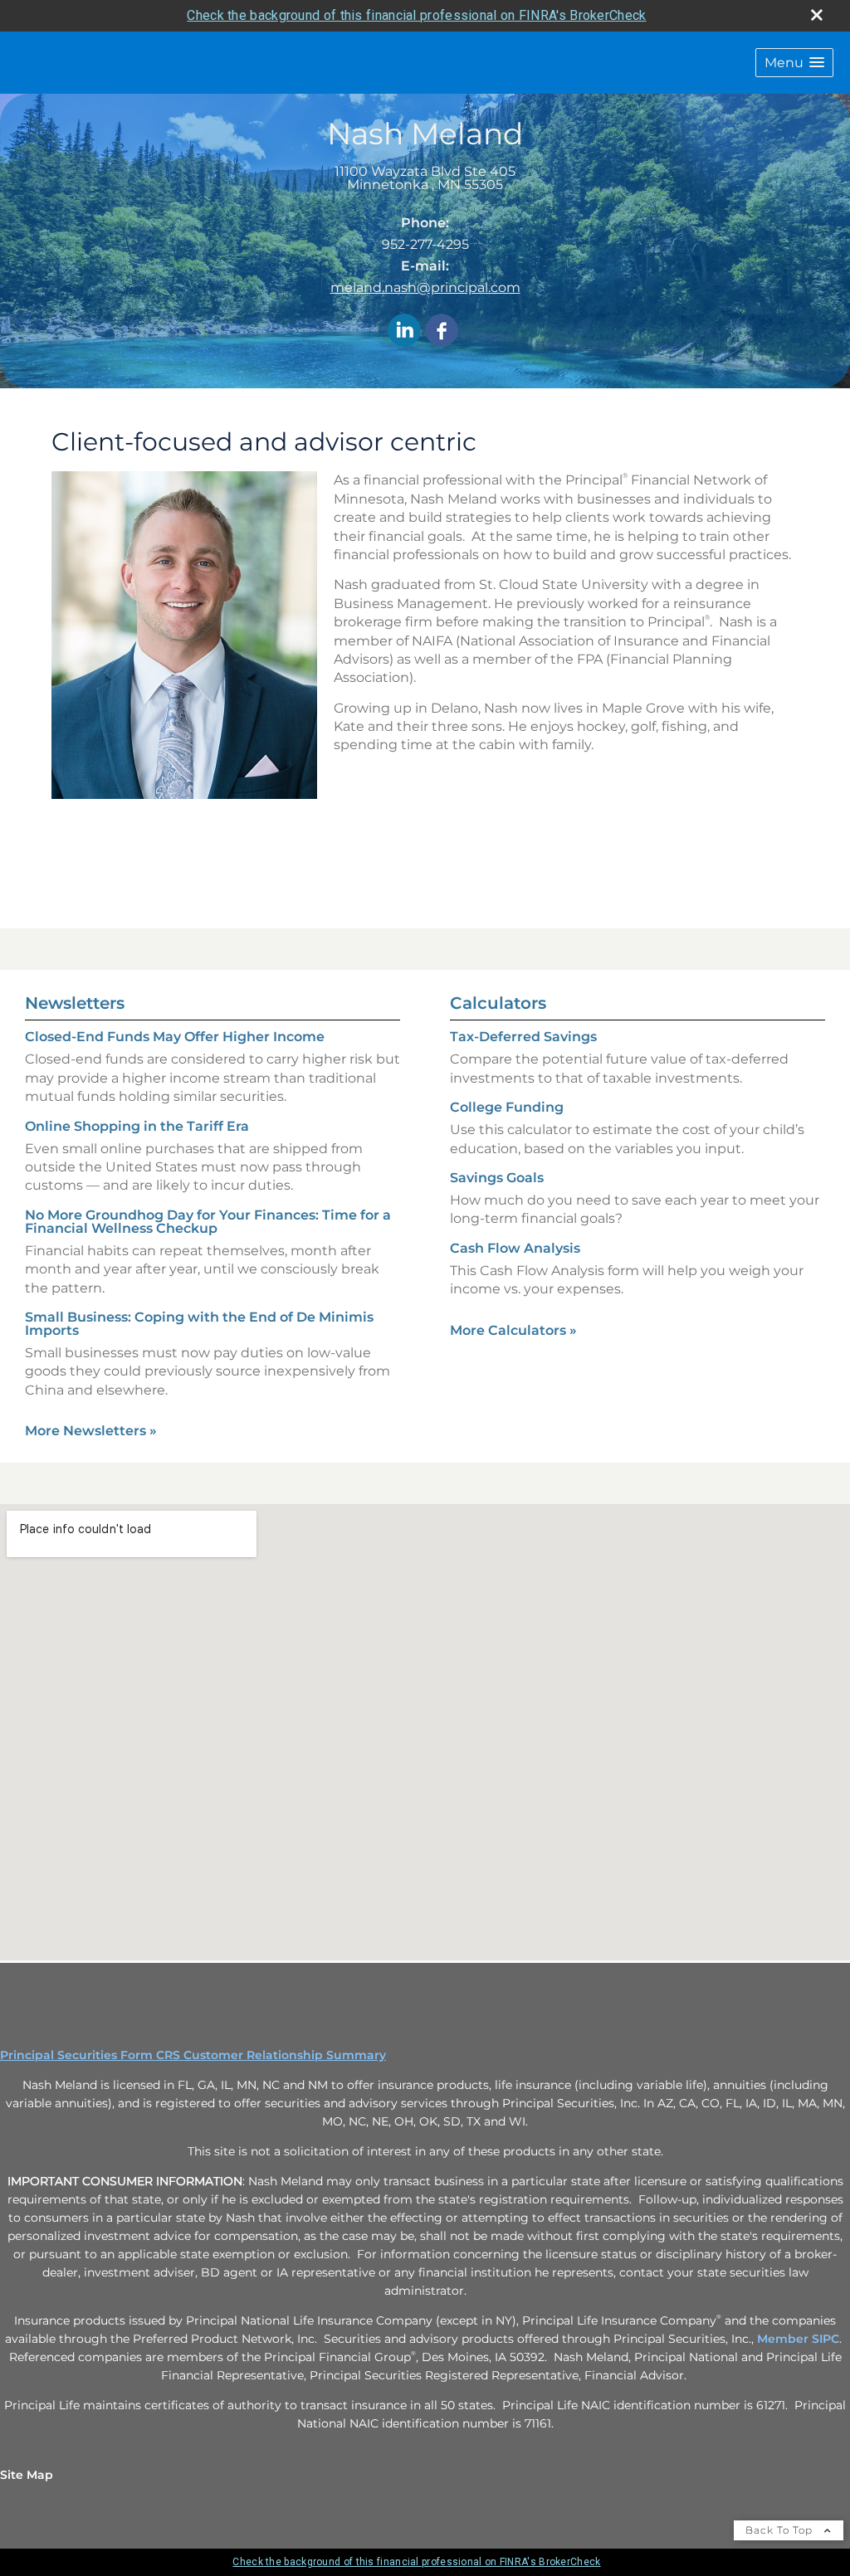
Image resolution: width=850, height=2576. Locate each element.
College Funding (507, 1107)
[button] (794, 63)
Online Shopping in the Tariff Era (137, 1126)
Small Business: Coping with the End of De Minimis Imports (199, 1324)
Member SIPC (798, 2339)
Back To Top (781, 2530)
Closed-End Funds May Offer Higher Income (175, 1037)
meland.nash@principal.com (425, 287)
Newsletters (75, 1003)
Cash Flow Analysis (515, 1248)
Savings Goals (497, 1178)
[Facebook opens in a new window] (442, 331)
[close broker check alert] (817, 15)
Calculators (498, 1003)
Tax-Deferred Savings (523, 1037)
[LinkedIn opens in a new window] (404, 331)
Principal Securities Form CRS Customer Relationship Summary (193, 2055)
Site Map (27, 2475)
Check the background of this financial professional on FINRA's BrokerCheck (416, 15)
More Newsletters (91, 1431)
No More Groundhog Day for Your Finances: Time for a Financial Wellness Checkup (208, 1222)
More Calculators (513, 1330)
